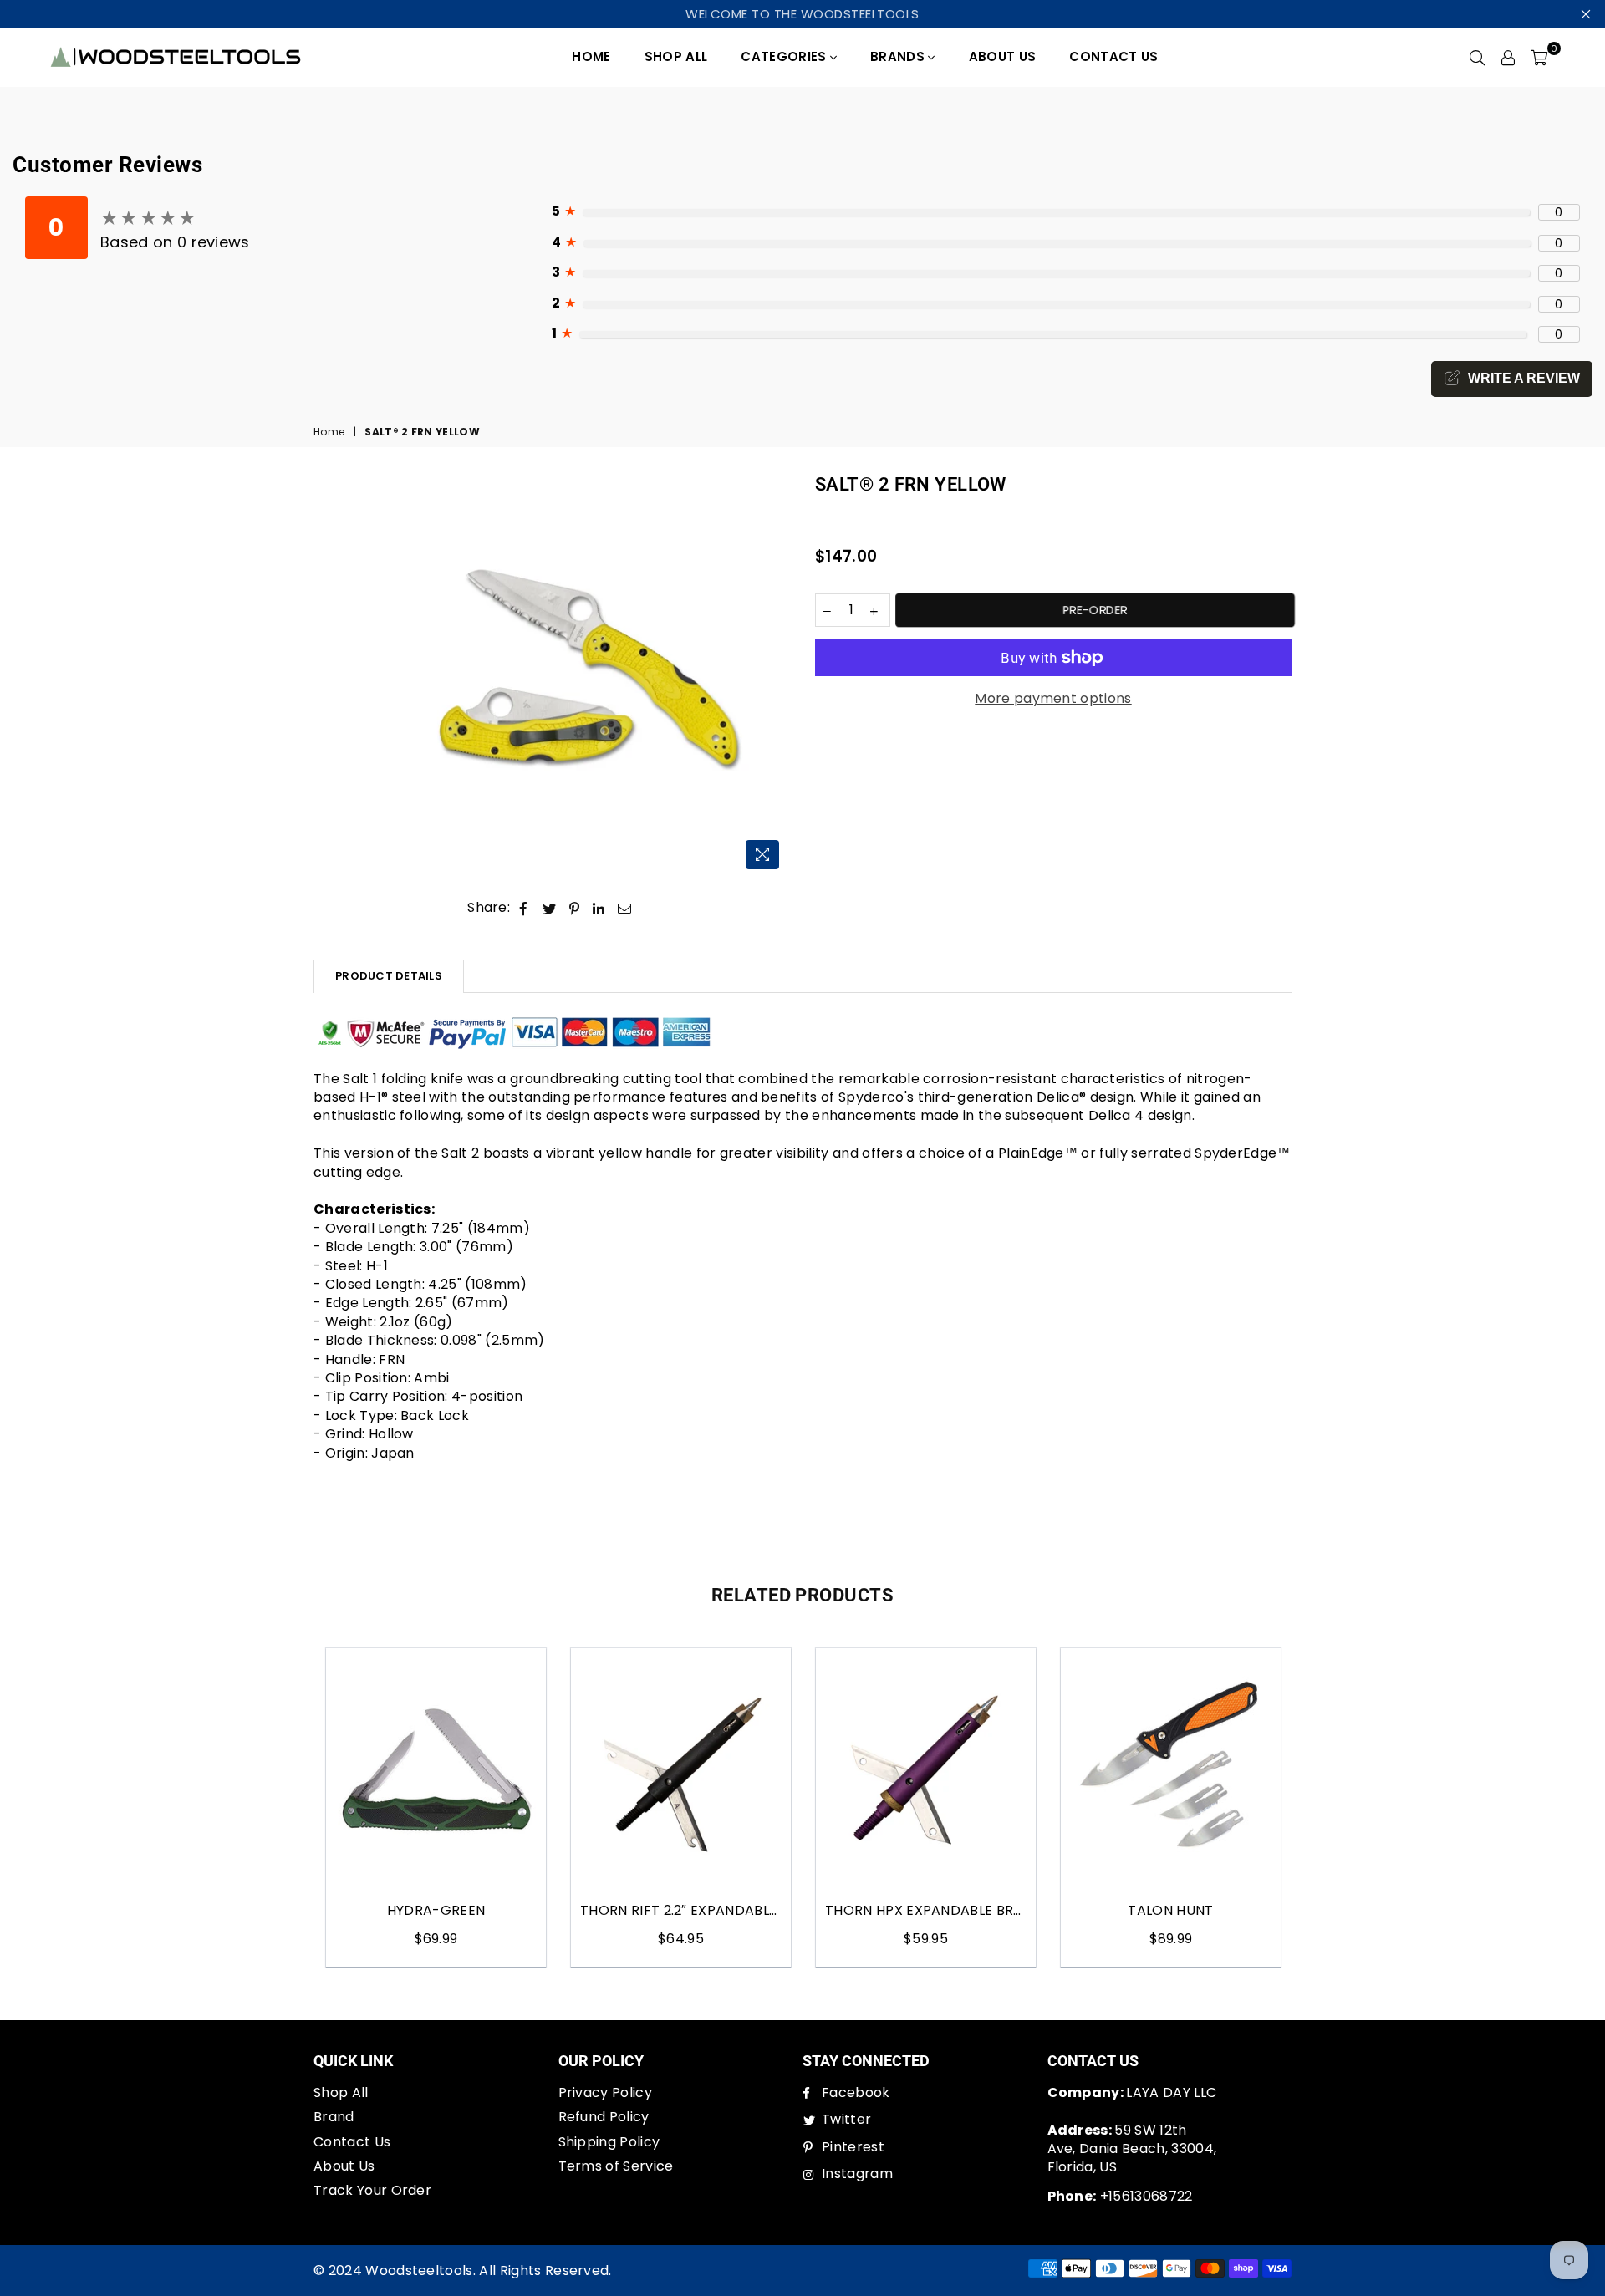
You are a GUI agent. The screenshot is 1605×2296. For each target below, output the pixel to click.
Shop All (341, 2092)
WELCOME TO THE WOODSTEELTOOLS (802, 14)
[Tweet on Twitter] (550, 908)
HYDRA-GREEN (436, 1911)
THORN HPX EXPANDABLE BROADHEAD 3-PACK (926, 1911)
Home (591, 56)
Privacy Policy (605, 2092)
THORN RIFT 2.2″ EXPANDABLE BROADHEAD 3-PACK (681, 1911)
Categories (785, 56)
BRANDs (899, 56)
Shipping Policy (609, 2142)
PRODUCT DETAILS (389, 976)
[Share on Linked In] (599, 908)
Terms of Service (616, 2166)
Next (1310, 1807)
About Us (1003, 56)
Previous (295, 1807)
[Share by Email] (625, 908)
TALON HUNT (1170, 1911)
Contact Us (1113, 56)
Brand (334, 2117)
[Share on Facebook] (524, 908)
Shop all (676, 56)
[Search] (1477, 57)
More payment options (1053, 699)
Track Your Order (372, 2190)
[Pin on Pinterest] (575, 908)
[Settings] (1508, 57)
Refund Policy (604, 2117)
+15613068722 (1120, 2196)
